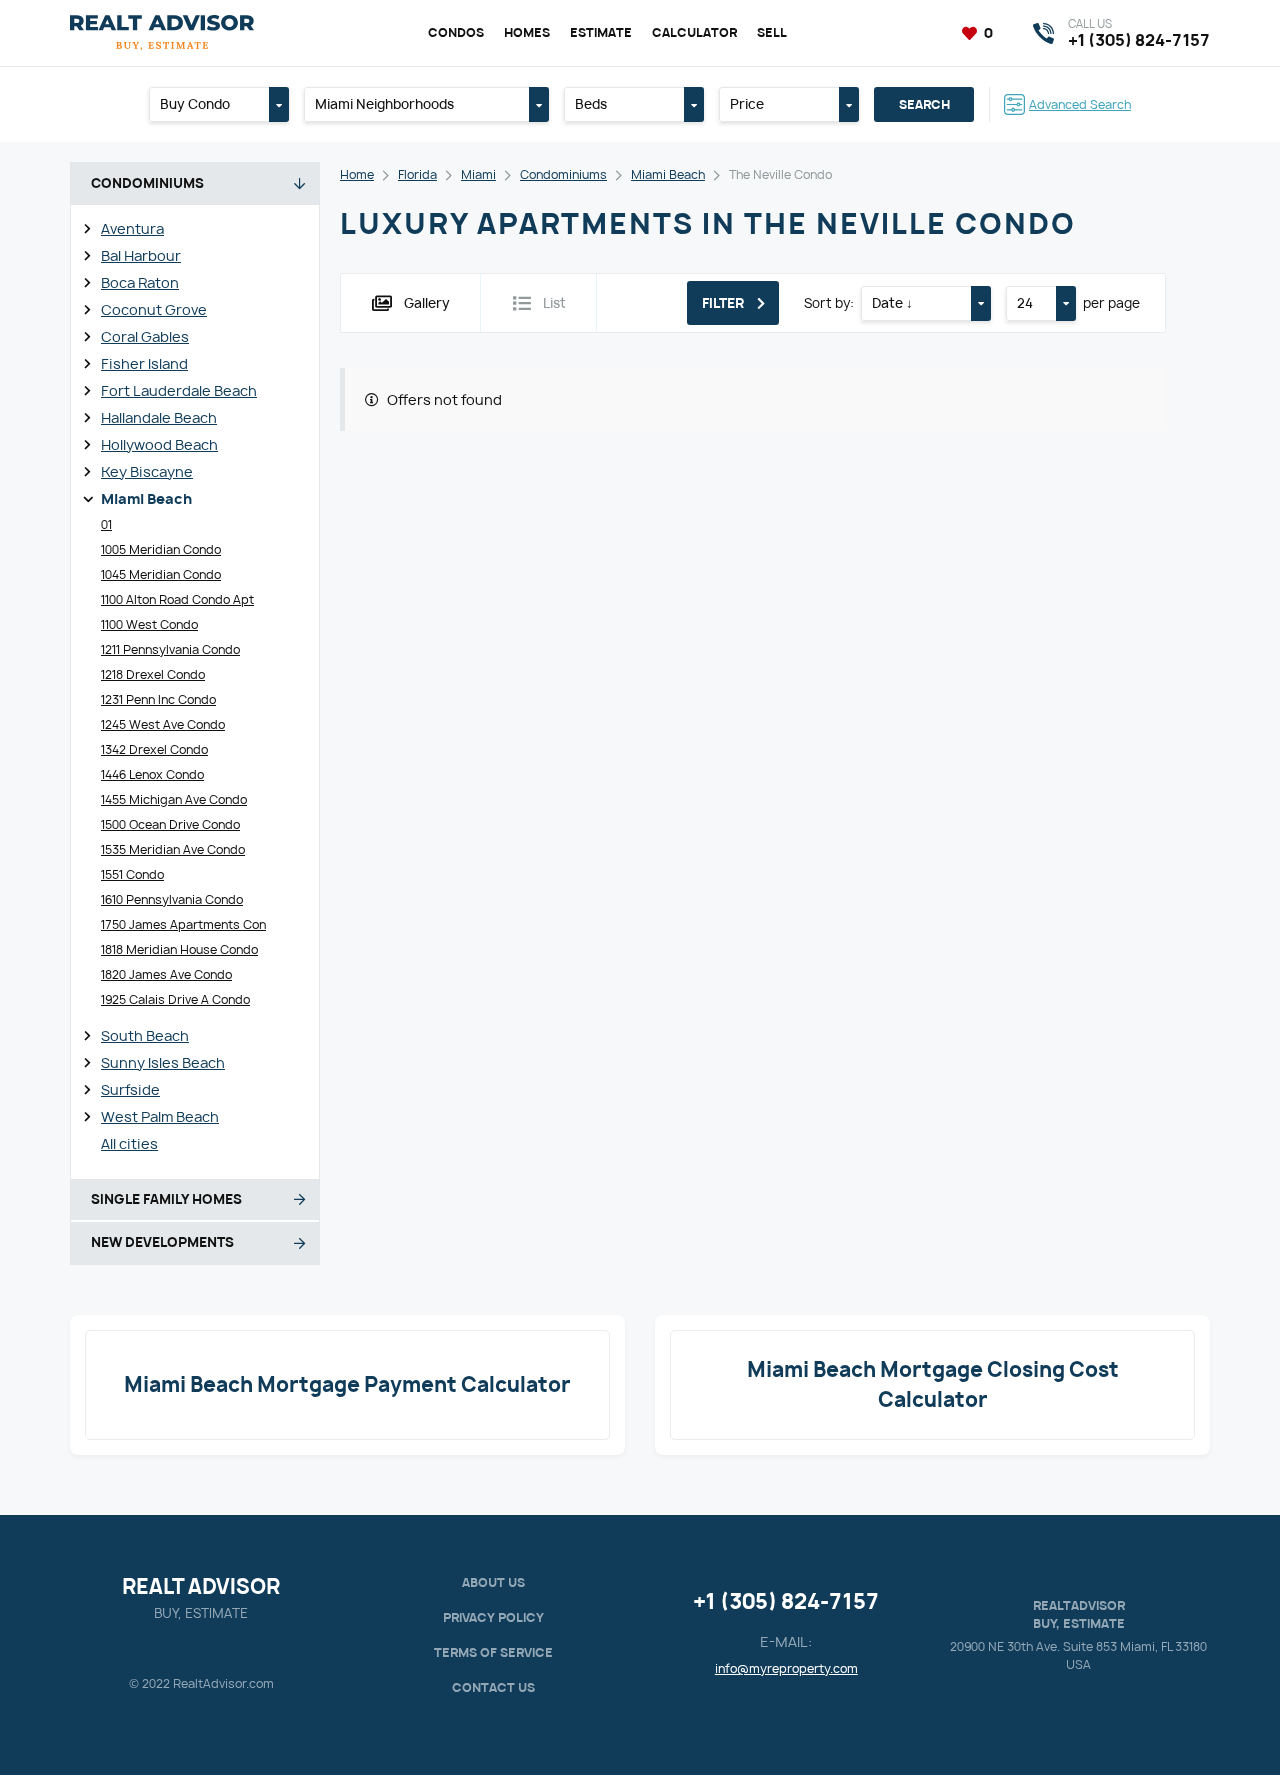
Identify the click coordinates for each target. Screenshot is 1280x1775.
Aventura (132, 228)
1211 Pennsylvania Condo (170, 649)
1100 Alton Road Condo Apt (177, 599)
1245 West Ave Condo (163, 724)
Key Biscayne (147, 471)
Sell (772, 32)
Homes (527, 32)
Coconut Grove (154, 309)
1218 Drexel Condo (153, 674)
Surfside (130, 1089)
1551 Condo (132, 874)
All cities (129, 1143)
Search (924, 104)
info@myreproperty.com (786, 1668)
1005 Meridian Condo (161, 549)
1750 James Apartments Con (183, 924)
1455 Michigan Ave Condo (174, 799)
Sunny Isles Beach (163, 1062)
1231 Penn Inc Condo (158, 699)
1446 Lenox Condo (152, 774)
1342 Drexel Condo (154, 749)
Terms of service (493, 1652)
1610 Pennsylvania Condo (172, 899)
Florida (417, 174)
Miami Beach (146, 498)
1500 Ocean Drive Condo (170, 824)
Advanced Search (1080, 104)
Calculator (694, 32)
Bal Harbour (141, 255)
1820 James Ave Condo (166, 974)
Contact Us (493, 1687)
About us (493, 1582)
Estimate (601, 32)
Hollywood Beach (159, 444)
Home (357, 174)
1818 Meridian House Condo (179, 949)
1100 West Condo (149, 624)
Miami (478, 174)
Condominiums (563, 174)
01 (106, 524)
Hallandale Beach (159, 417)
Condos (456, 32)
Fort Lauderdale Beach (179, 390)
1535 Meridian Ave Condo (173, 849)
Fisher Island (144, 363)
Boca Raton (140, 282)
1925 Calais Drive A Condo (175, 999)
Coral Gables (145, 336)
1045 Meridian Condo (161, 574)
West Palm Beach (160, 1116)
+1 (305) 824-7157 (786, 1601)
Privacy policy (493, 1617)
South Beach (145, 1035)
